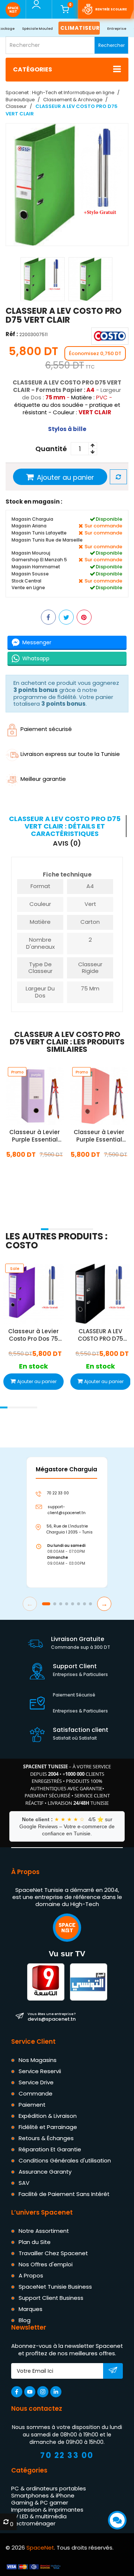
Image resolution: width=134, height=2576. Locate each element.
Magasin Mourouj (31, 553)
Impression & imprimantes (47, 2510)
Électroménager (33, 2523)
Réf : (12, 334)
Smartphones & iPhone (43, 2495)
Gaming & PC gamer (40, 2502)
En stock (35, 1171)
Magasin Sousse (30, 574)
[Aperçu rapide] (27, 1106)
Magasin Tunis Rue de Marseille (47, 540)
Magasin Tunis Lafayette (39, 533)
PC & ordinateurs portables (49, 2489)
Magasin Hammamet (36, 567)
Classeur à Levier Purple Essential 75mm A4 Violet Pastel (35, 1136)
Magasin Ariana (29, 526)
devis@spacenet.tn (52, 2017)
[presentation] (8, 1219)
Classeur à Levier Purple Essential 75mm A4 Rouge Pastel (99, 1136)
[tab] (66, 826)
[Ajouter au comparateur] (118, 477)
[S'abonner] (113, 2372)
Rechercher (111, 45)
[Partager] (48, 617)
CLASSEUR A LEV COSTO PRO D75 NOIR (100, 1335)
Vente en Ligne (28, 588)
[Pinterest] (84, 617)
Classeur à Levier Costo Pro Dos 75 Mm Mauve (33, 1335)
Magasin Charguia (32, 519)
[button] (45, 1229)
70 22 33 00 (67, 2456)
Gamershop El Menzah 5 (39, 560)
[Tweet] (66, 617)
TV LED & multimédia (39, 2517)
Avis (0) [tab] (67, 844)
